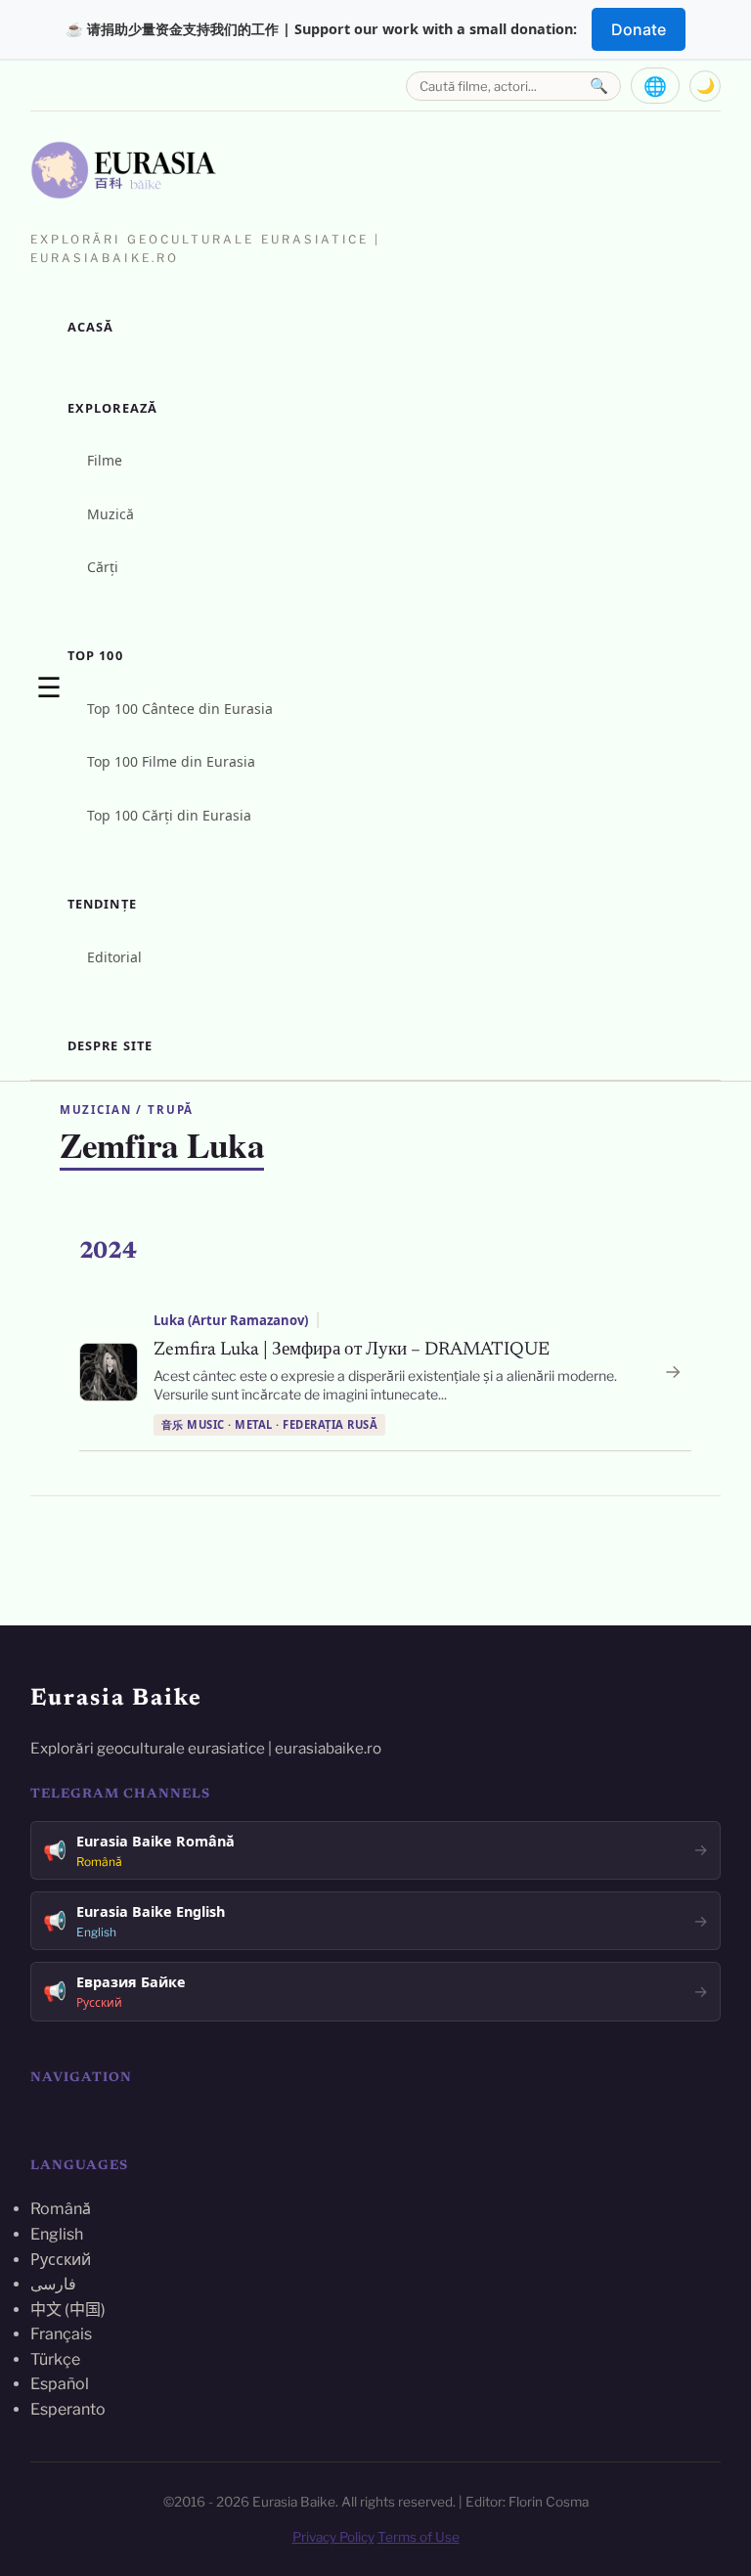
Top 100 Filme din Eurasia (171, 761)
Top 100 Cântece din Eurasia (180, 709)
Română (61, 2209)
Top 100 (95, 655)
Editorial (114, 957)
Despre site (110, 1045)
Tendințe (102, 904)
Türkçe (55, 2359)
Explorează (113, 408)
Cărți (103, 567)
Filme (105, 460)
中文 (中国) (68, 2310)
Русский (61, 2260)
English (57, 2234)
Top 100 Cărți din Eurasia (169, 815)
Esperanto (68, 2409)
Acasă (91, 327)
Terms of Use (419, 2537)
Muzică (110, 514)
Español (60, 2384)
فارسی (53, 2284)
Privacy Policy (333, 2537)
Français (61, 2334)
